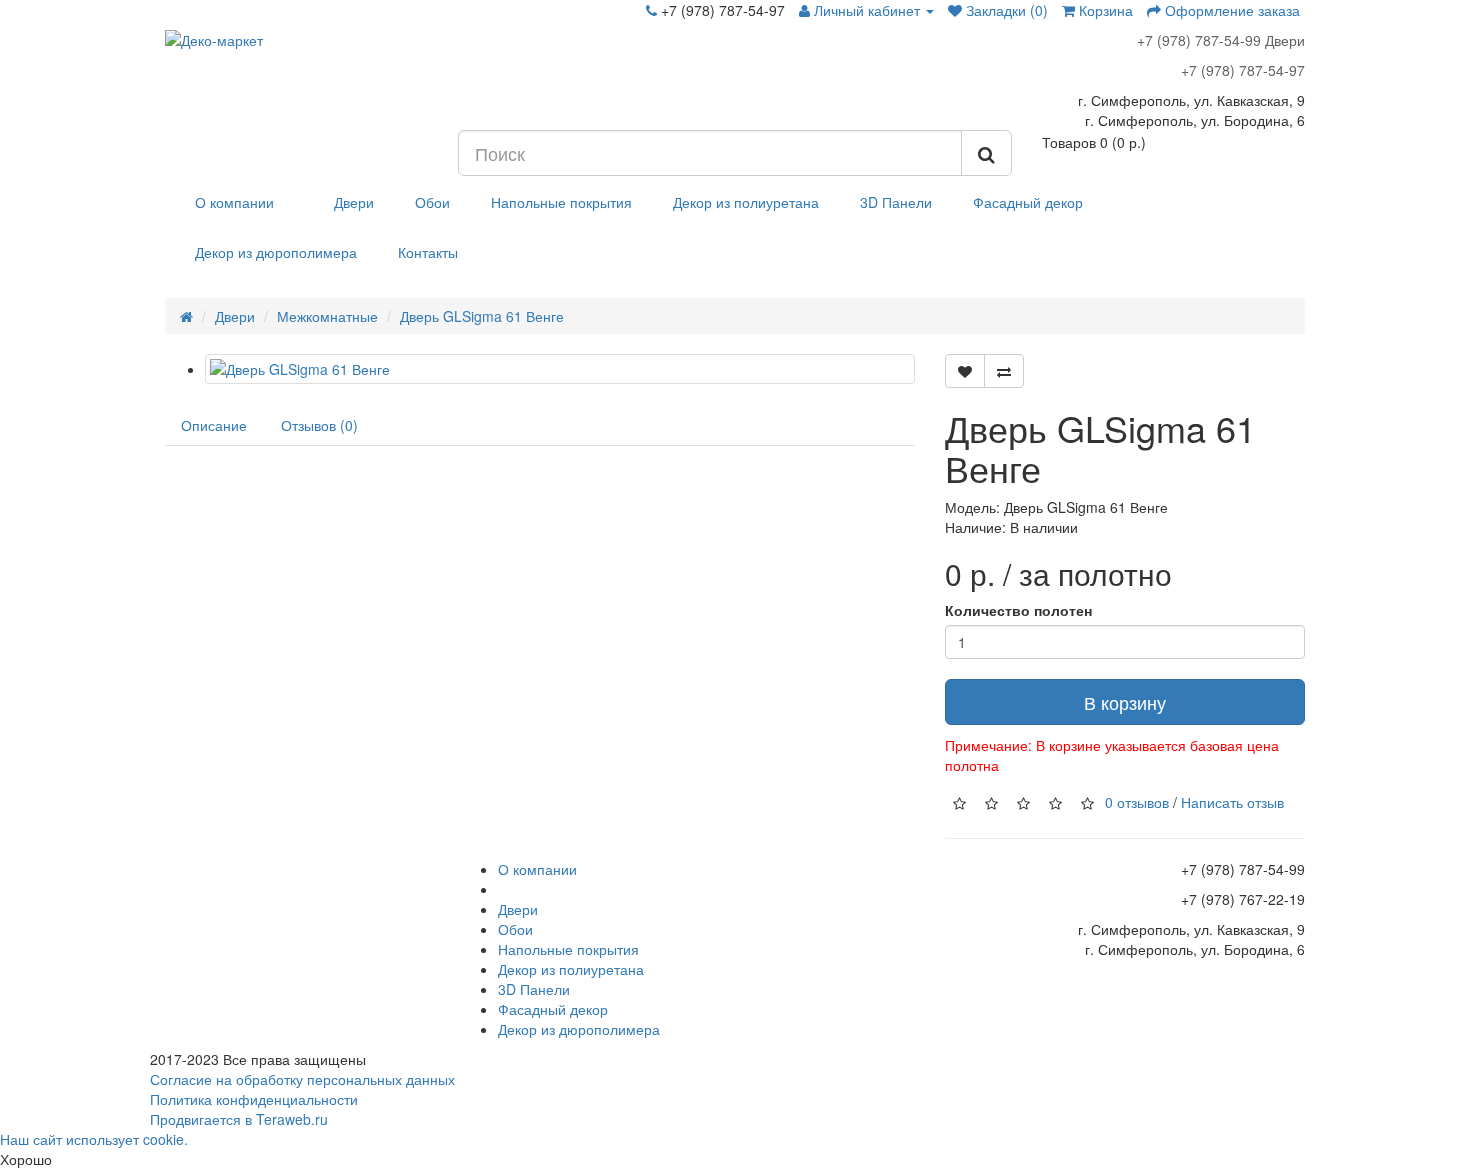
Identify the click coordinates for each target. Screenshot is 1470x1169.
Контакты (428, 252)
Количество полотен (1018, 610)
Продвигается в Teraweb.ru (239, 1119)
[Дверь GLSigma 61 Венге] (560, 369)
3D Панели (896, 202)
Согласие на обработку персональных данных (302, 1079)
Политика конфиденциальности (254, 1099)
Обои (432, 202)
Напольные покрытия (561, 202)
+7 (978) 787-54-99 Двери (1221, 40)
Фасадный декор (1028, 202)
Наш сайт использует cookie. (94, 1139)
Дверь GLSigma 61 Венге (482, 316)
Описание (214, 425)
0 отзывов (1137, 802)
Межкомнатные (327, 316)
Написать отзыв (1232, 802)
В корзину (1125, 702)
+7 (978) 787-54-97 (1243, 70)
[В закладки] (965, 371)
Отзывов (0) (319, 425)
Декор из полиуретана (746, 202)
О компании (234, 202)
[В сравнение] (1004, 371)
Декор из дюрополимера (276, 252)
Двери (354, 202)
